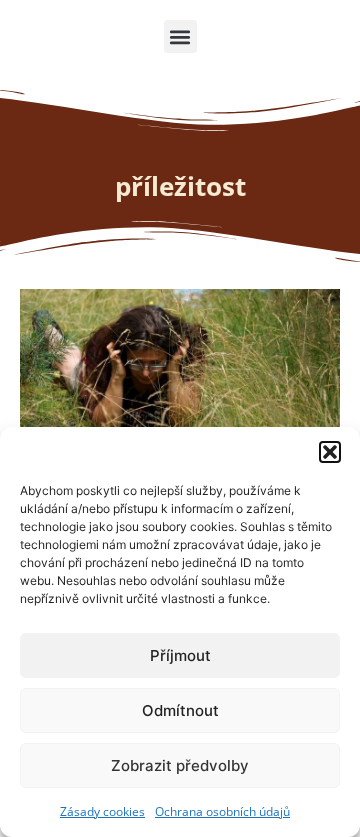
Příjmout (180, 655)
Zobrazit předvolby (180, 765)
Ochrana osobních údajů (222, 811)
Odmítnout (180, 710)
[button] (330, 452)
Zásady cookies (102, 811)
